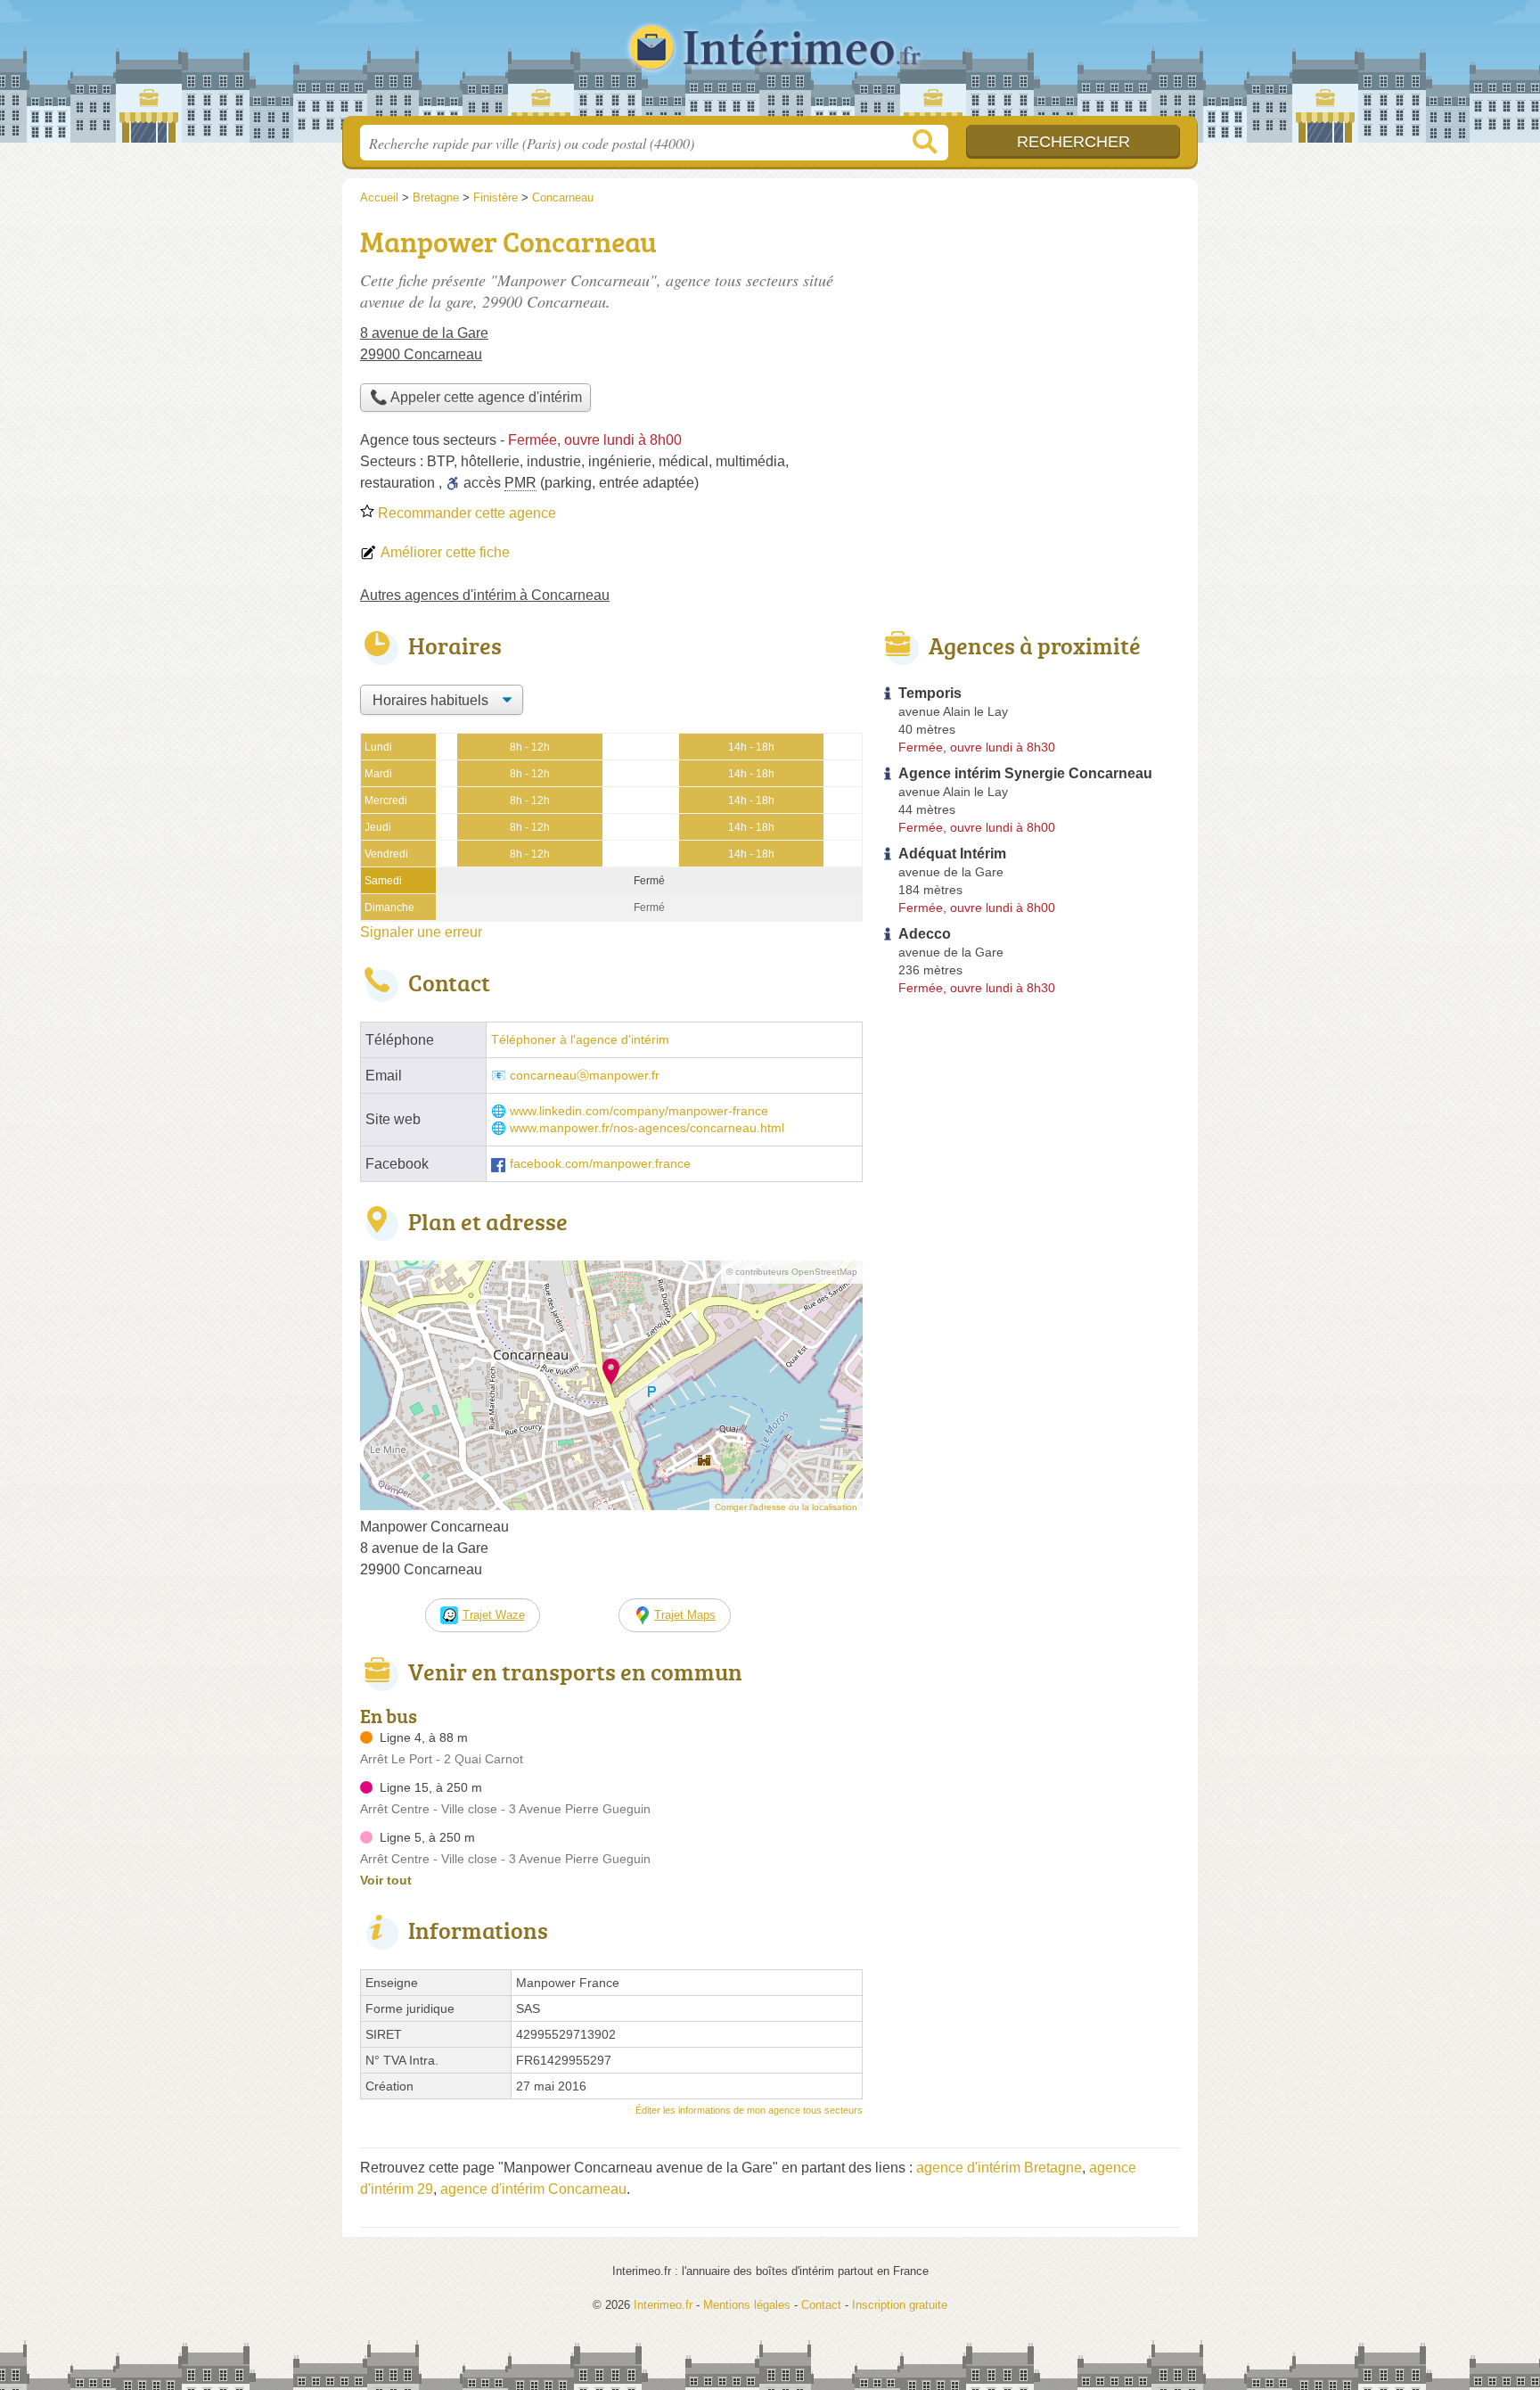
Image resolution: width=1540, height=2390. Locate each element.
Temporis (930, 693)
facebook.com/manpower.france (600, 1164)
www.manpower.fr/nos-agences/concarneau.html (647, 1128)
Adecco (925, 934)
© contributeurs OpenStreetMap (792, 1272)
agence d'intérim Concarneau (533, 2189)
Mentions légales (747, 2305)
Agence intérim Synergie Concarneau (1025, 773)
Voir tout (386, 1880)
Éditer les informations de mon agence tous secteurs (749, 2110)
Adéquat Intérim (952, 854)
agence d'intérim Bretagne (999, 2168)
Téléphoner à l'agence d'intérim (580, 1040)
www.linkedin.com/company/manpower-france (639, 1111)
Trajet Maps (685, 1615)
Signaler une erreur (421, 932)
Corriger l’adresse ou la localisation (786, 1507)
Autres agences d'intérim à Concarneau (485, 595)
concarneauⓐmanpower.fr (585, 1076)
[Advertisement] (1030, 344)
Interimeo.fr (770, 63)
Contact (821, 2305)
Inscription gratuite (900, 2305)
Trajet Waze (494, 1615)
